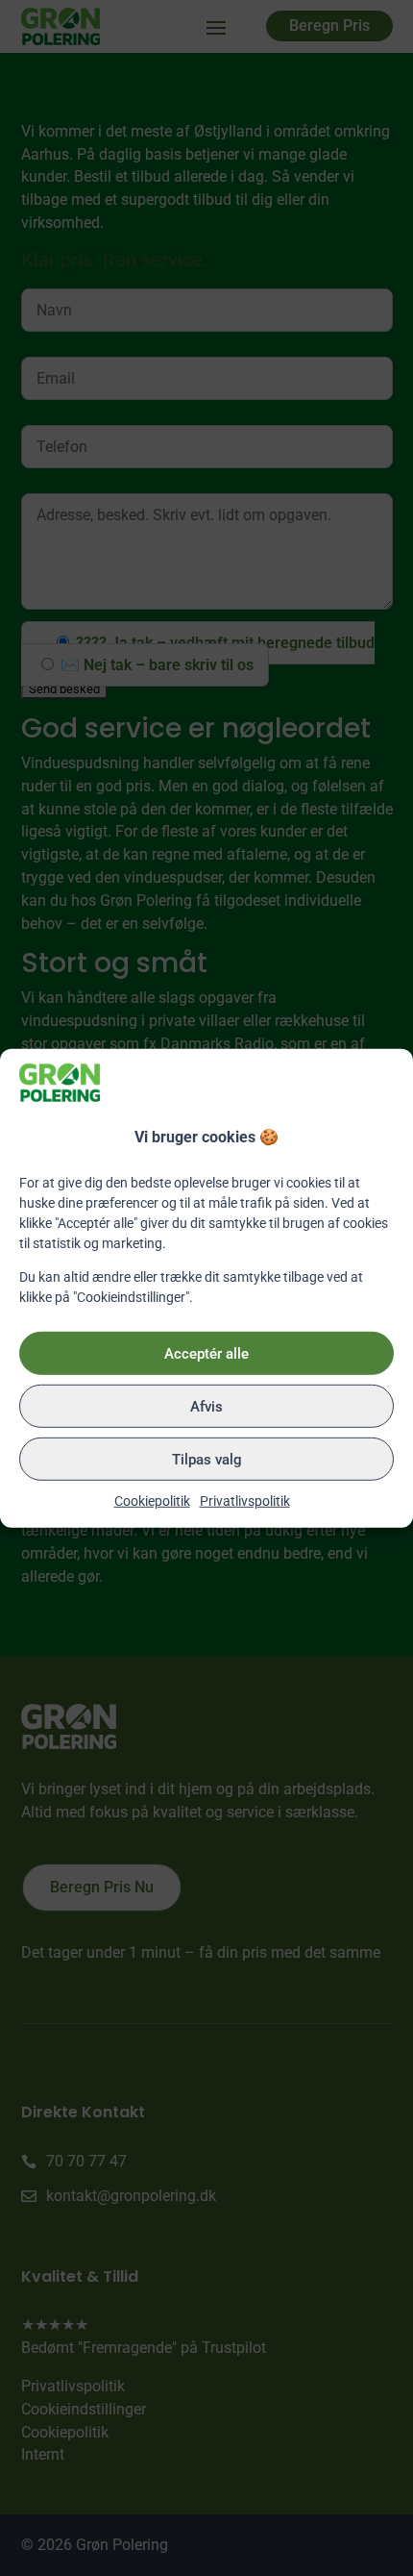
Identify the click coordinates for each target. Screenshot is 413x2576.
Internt (43, 2454)
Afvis (206, 1406)
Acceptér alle (206, 1353)
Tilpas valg (207, 1459)
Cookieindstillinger (84, 2409)
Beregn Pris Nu (102, 1887)
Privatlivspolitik (245, 1501)
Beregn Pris (329, 25)
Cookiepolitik (152, 1501)
